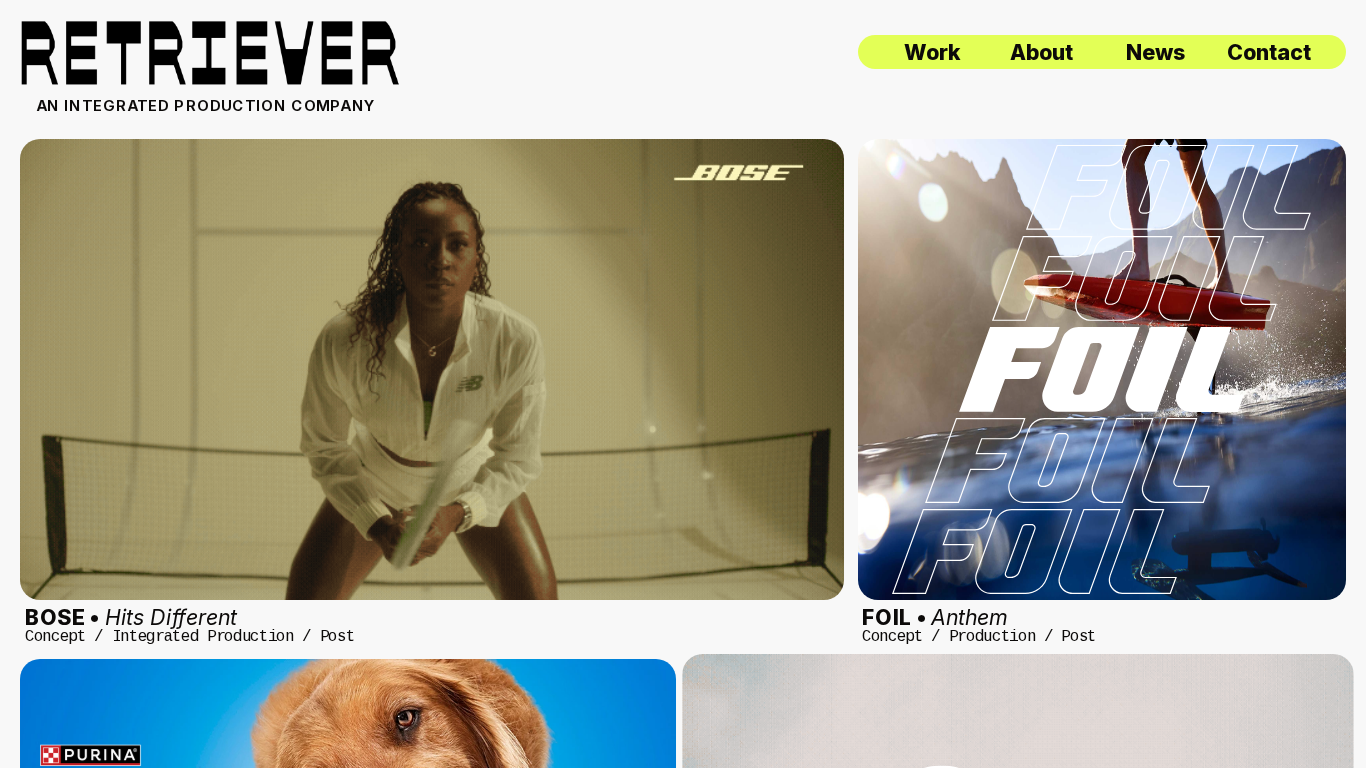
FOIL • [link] (934, 617)
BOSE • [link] (131, 617)
